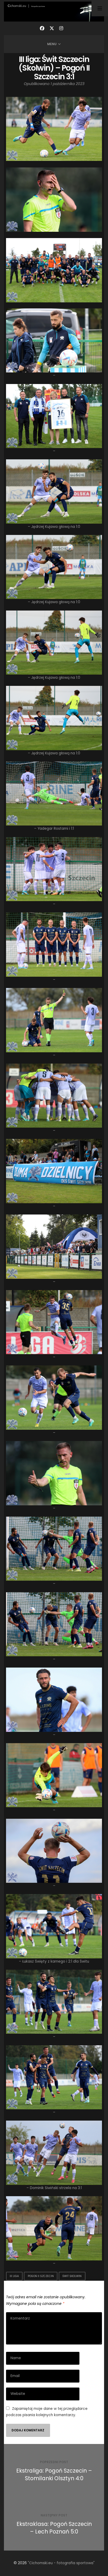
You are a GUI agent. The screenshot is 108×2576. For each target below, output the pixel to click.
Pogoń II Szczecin (41, 2276)
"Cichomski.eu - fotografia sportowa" (61, 2563)
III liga (14, 2276)
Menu (52, 44)
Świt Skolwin (72, 2276)
